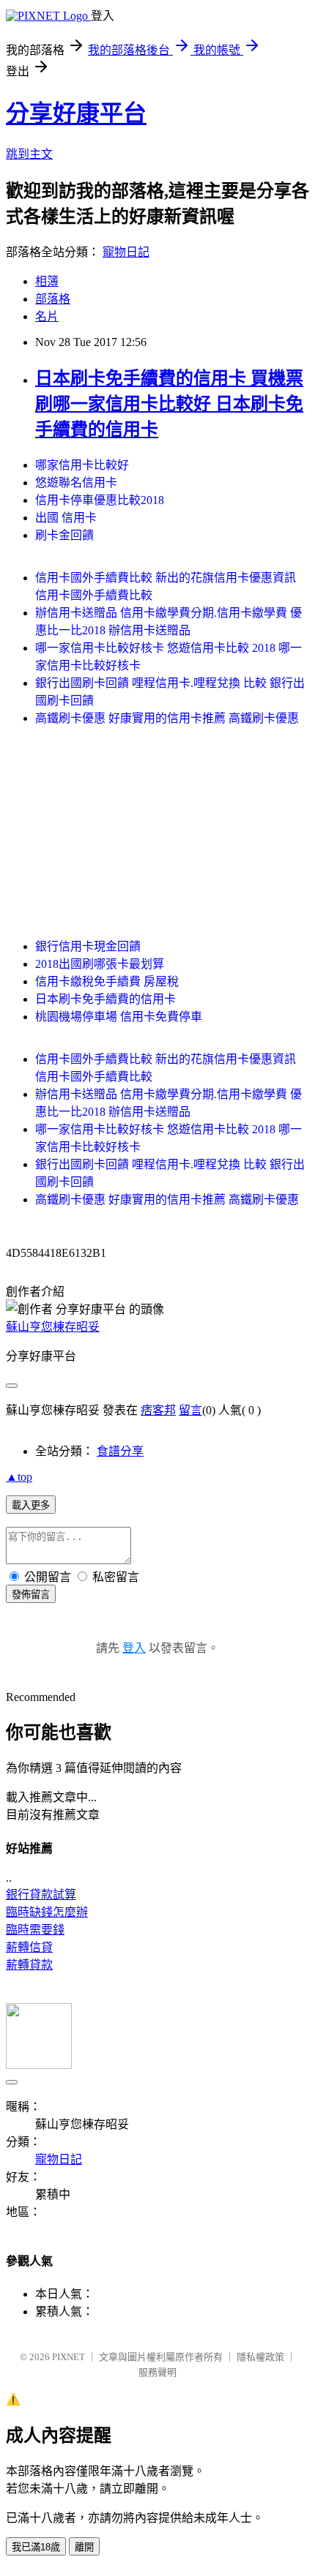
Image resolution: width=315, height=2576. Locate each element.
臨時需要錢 (35, 1930)
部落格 (53, 299)
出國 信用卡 (66, 518)
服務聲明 (157, 2372)
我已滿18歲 (36, 2547)
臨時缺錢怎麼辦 (47, 1912)
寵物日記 (126, 252)
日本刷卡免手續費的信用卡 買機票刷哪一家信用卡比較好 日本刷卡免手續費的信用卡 (169, 404)
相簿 (47, 281)
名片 (47, 316)
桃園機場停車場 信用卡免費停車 (119, 1017)
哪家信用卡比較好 (82, 465)
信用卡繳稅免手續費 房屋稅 (107, 981)
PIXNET (68, 2357)
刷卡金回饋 (64, 535)
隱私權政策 (260, 2357)
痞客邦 (158, 1410)
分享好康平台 (76, 113)
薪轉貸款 (29, 1965)
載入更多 (31, 1505)
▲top (19, 1477)
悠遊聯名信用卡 (76, 482)
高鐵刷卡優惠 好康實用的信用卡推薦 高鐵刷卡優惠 (167, 718)
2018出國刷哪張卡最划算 (100, 964)
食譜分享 (120, 1451)
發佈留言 (31, 1595)
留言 (190, 1410)
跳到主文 (29, 154)
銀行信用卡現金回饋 (88, 946)
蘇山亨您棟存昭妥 (53, 1327)
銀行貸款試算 (41, 1895)
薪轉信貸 (29, 1947)
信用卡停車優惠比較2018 (100, 500)
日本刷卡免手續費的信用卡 (105, 999)
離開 (84, 2547)
